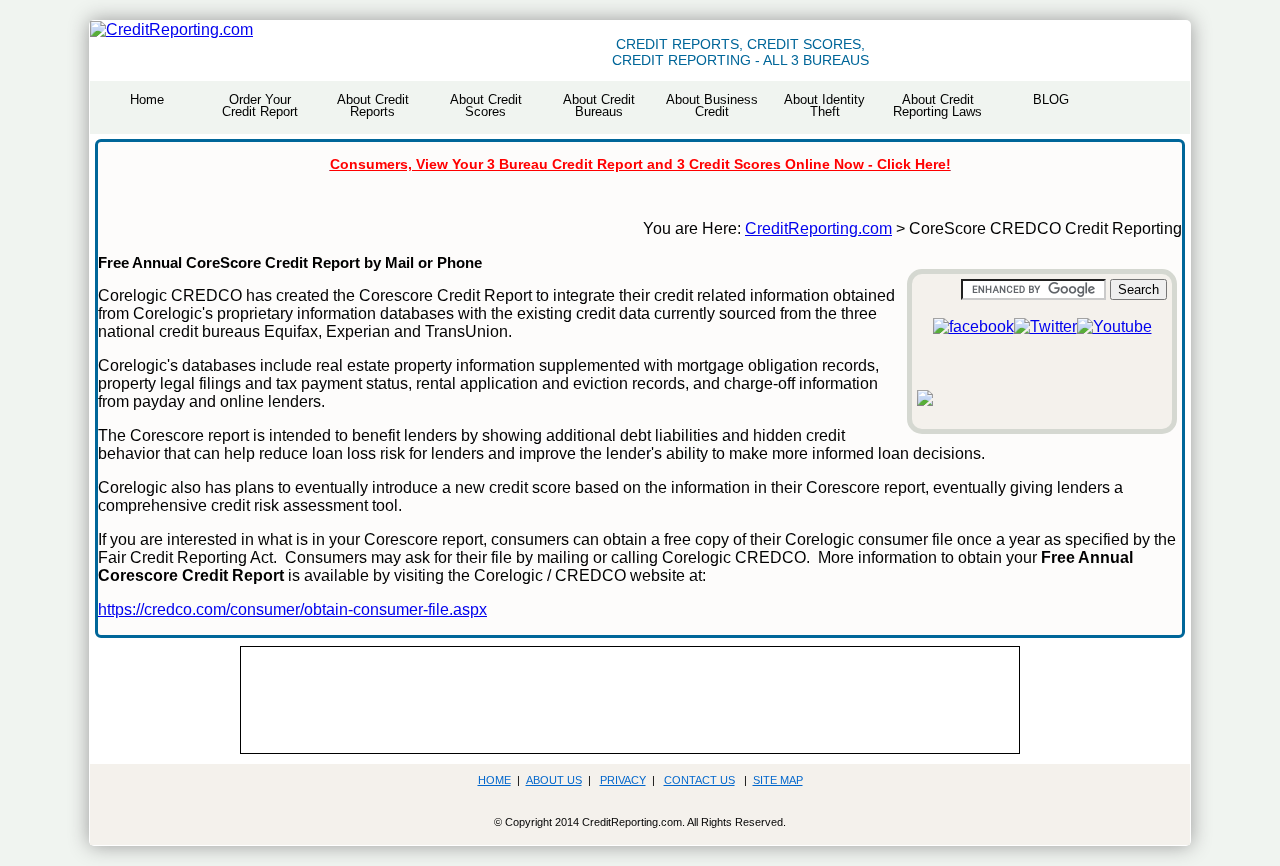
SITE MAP (778, 780)
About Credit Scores (486, 105)
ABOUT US (554, 780)
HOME (494, 780)
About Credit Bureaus (599, 105)
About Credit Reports (373, 105)
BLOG (1051, 99)
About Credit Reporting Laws (937, 105)
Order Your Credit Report (260, 105)
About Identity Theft (824, 105)
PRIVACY (623, 780)
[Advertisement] (612, 698)
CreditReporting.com (818, 228)
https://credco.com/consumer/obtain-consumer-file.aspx (292, 609)
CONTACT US (699, 780)
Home (147, 99)
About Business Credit (712, 105)
